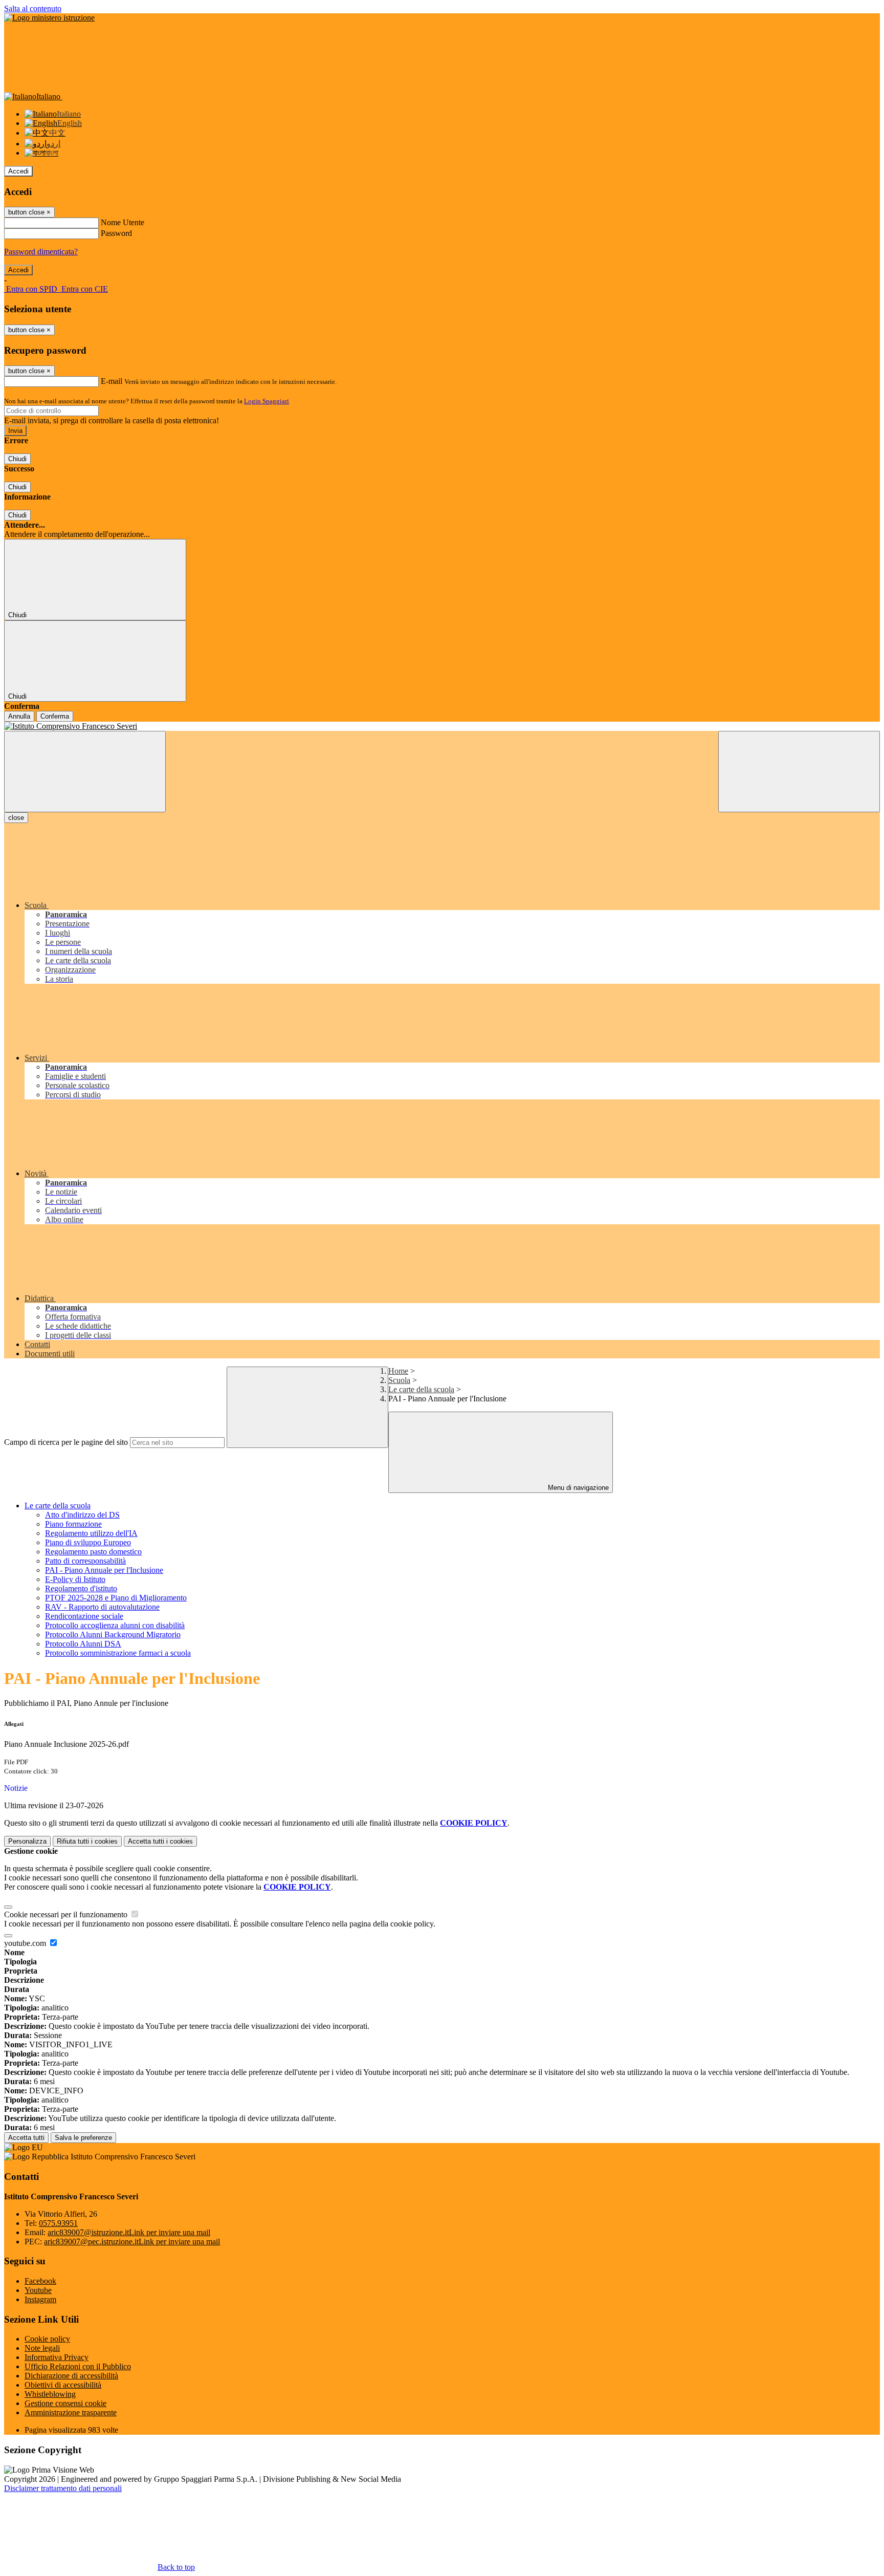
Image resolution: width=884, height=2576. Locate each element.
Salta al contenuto (33, 8)
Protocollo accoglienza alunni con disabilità (115, 1625)
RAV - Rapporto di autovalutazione (102, 1607)
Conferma (55, 716)
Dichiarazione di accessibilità (71, 2376)
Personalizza (27, 1841)
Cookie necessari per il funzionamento (67, 1914)
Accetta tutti (160, 1841)
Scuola (399, 1380)
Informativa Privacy (57, 2357)
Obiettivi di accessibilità (63, 2385)
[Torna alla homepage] (442, 726)
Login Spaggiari (267, 401)
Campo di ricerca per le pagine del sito (66, 1442)
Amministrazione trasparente (71, 2412)
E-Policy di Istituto (75, 1579)
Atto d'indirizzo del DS (82, 1515)
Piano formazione (73, 1524)
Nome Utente (123, 222)
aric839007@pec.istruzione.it (132, 2242)
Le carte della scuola (421, 1389)
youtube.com (26, 1943)
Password (116, 233)
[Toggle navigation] (85, 772)
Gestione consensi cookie (65, 2403)
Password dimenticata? (41, 252)
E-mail (112, 381)
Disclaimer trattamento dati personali (63, 2488)
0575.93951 (58, 2223)
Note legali (42, 2348)
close (16, 818)
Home (398, 1371)
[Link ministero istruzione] (49, 18)
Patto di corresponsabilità (85, 1561)
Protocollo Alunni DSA (83, 1644)
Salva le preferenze (83, 2138)
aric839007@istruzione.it (129, 2232)
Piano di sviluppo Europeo (88, 1542)
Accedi (18, 171)
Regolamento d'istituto (81, 1588)
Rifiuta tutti (87, 1841)
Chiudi (17, 459)
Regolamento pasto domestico (93, 1552)
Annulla (19, 716)
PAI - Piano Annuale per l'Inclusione (104, 1570)
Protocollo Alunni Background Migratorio (113, 1635)
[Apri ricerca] (799, 772)
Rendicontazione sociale (84, 1616)
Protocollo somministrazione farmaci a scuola (118, 1653)
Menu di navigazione (577, 1488)
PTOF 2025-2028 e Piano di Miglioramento (116, 1598)
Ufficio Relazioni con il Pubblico (78, 2366)
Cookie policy (47, 2339)
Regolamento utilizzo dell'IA (91, 1533)
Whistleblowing (50, 2394)
